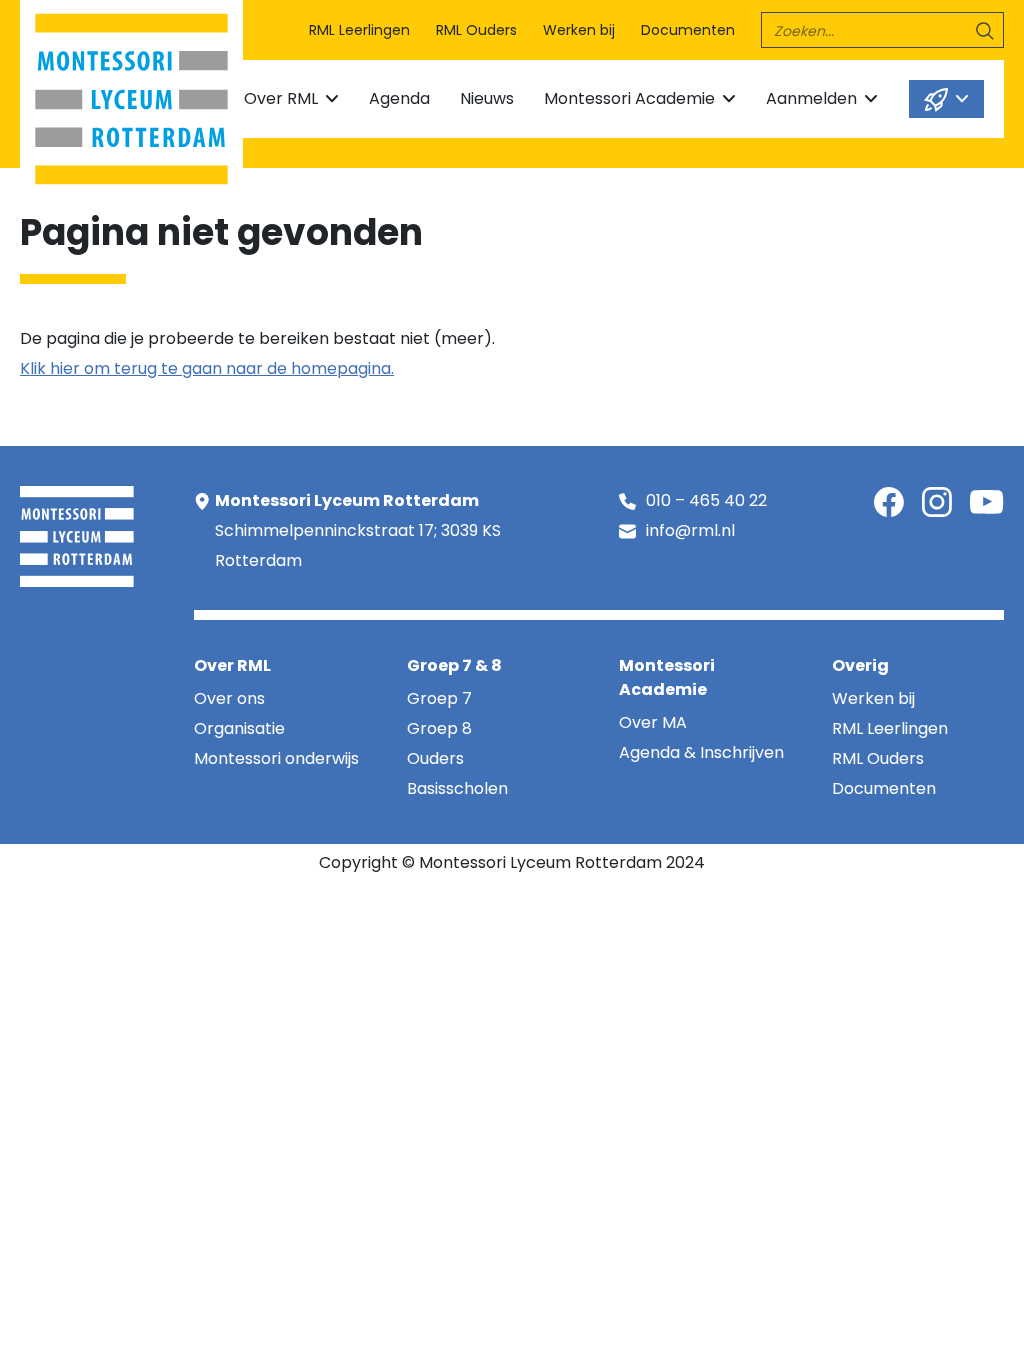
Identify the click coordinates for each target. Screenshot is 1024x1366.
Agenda (399, 98)
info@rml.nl (690, 530)
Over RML (281, 98)
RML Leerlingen (359, 30)
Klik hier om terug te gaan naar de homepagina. (207, 368)
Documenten (688, 30)
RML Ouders (476, 30)
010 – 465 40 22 (706, 500)
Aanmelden (811, 98)
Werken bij (579, 30)
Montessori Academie (629, 98)
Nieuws (487, 98)
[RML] (131, 94)
